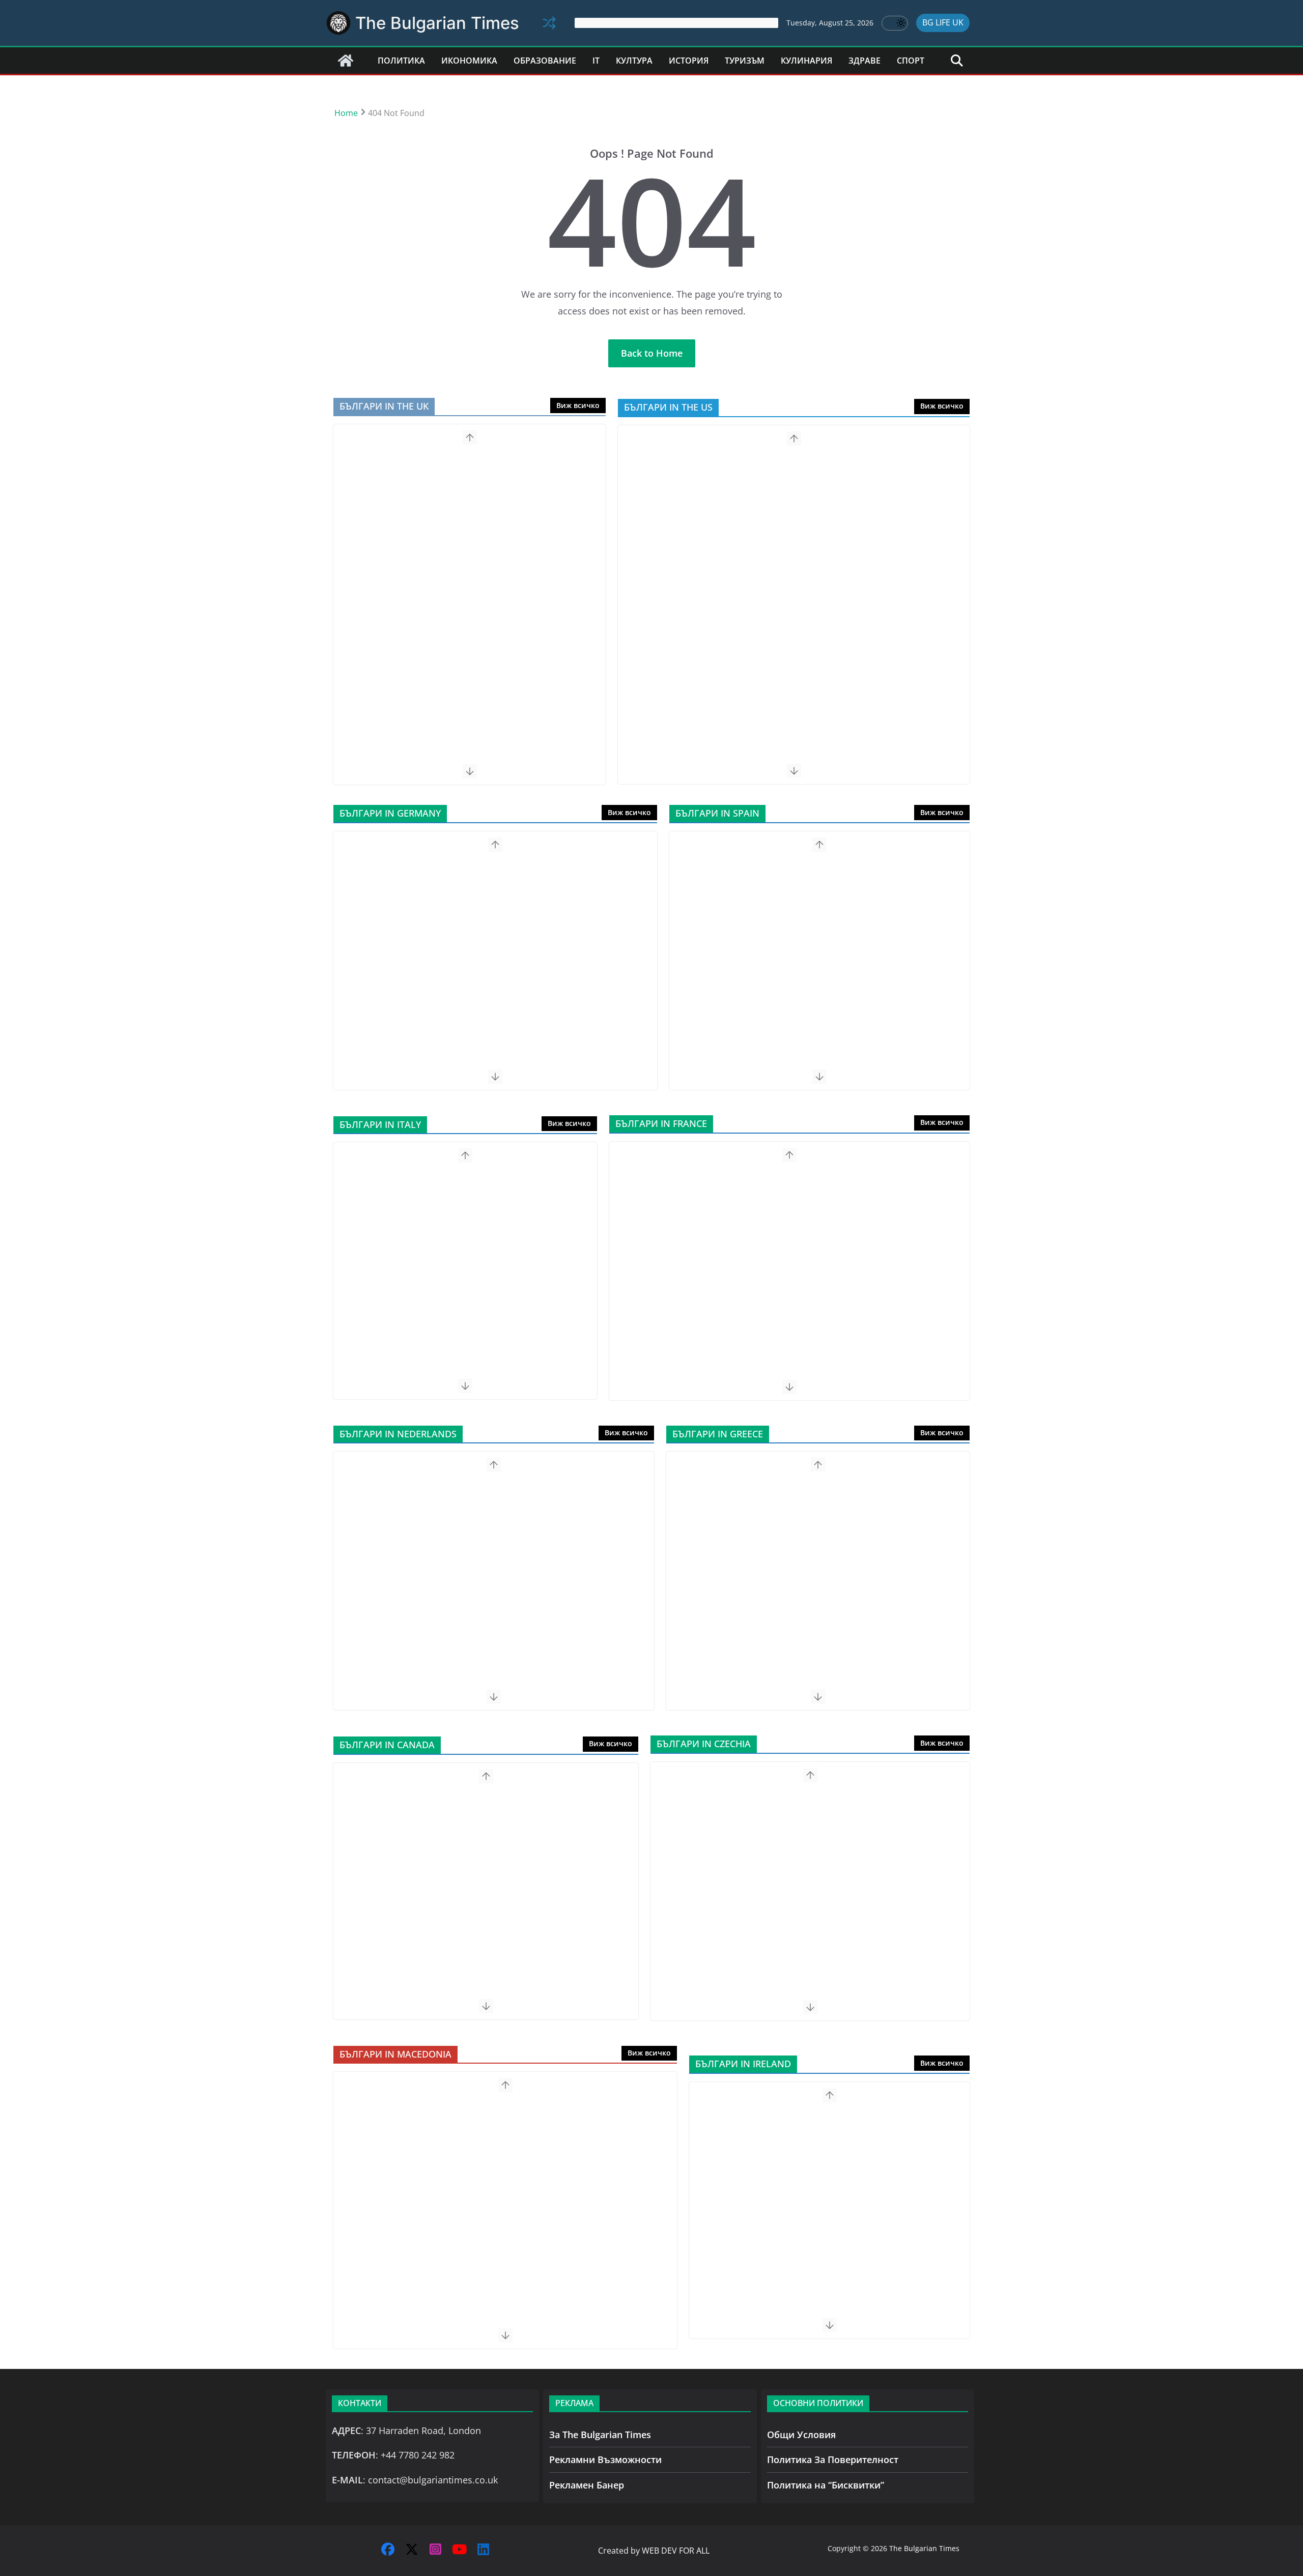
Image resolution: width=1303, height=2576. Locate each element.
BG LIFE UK (943, 22)
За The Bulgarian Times (600, 2435)
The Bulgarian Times (437, 23)
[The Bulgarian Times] (346, 61)
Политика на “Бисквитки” (826, 2485)
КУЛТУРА (634, 61)
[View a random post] (549, 23)
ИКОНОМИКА (469, 61)
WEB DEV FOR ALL (676, 2551)
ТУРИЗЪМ (745, 61)
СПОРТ (911, 61)
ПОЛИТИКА (401, 61)
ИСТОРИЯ (689, 61)
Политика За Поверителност (833, 2459)
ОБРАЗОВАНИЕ (545, 61)
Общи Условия (801, 2435)
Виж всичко (578, 405)
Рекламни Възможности (605, 2459)
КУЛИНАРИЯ (806, 61)
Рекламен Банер (587, 2485)
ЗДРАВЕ (865, 61)
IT (596, 61)
